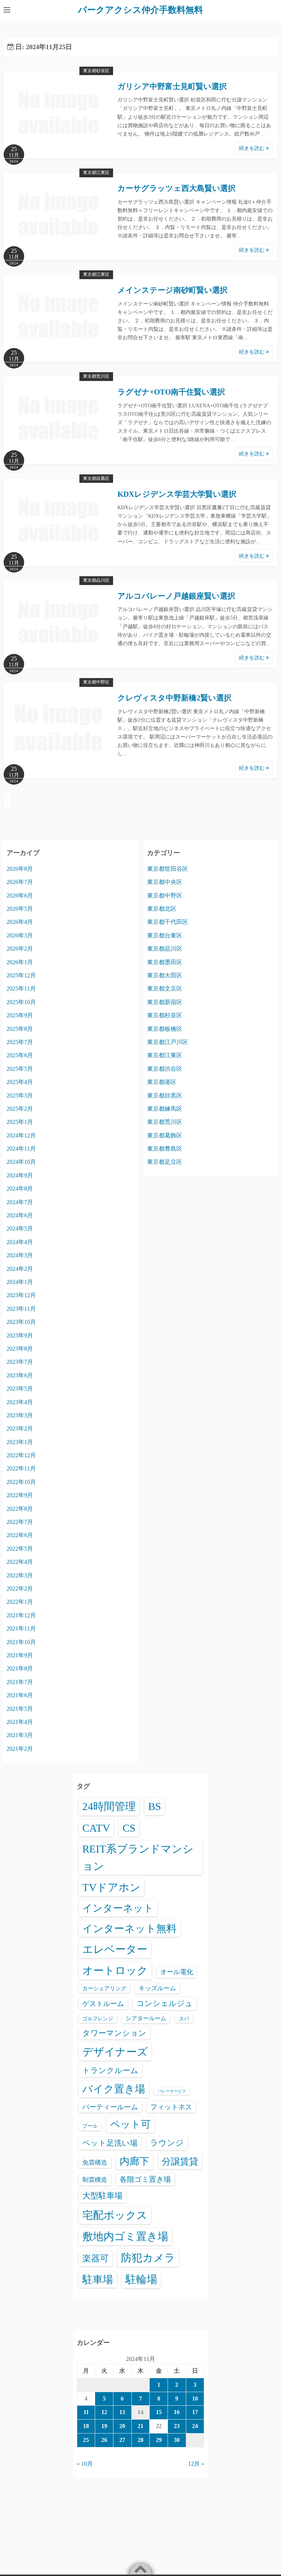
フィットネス (171, 2107)
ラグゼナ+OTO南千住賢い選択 (171, 392)
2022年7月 (20, 1522)
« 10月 (85, 2464)
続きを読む (252, 148)
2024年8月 (20, 1189)
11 (86, 2412)
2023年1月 (20, 1442)
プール (90, 2126)
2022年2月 (20, 1589)
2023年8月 (20, 1349)
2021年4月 (20, 1722)
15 (159, 2412)
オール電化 (177, 1972)
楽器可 (95, 2258)
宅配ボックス (115, 2215)
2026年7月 (20, 882)
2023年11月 (21, 1309)
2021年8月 (20, 1668)
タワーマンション (114, 2033)
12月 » (196, 2464)
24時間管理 (109, 1806)
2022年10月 (21, 1482)
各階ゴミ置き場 (145, 2179)
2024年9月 (20, 1175)
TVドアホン (111, 1887)
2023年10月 (21, 1322)
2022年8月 (20, 1509)
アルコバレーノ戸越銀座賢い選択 (176, 596)
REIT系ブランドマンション (138, 1858)
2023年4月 (20, 1402)
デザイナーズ (115, 2052)
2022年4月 (20, 1562)
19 (104, 2426)
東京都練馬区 (165, 1109)
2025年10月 (21, 1002)
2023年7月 (20, 1362)
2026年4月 (20, 922)
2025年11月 (21, 989)
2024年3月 (20, 1255)
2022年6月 (20, 1535)
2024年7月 (20, 1202)
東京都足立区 (165, 1162)
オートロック (115, 1970)
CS (129, 1828)
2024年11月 (21, 1149)
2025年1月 (20, 1122)
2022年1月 (20, 1602)
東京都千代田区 (168, 922)
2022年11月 (21, 1468)
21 (140, 2426)
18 (86, 2426)
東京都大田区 (165, 975)
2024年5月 (20, 1228)
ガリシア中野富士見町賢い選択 (172, 86)
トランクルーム (110, 2070)
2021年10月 (21, 1642)
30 (177, 2440)
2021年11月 (21, 1628)
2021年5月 (20, 1709)
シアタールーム (146, 2018)
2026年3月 (20, 935)
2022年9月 (20, 1495)
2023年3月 (20, 1415)
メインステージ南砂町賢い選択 (173, 290)
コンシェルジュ (165, 2003)
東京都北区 (162, 909)
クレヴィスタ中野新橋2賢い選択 (175, 698)
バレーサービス (172, 2091)
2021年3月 (20, 1735)
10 (195, 2399)
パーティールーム (110, 2107)
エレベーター (115, 1949)
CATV (96, 1828)
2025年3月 (20, 1095)
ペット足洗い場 (110, 2143)
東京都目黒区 (96, 478)
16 (177, 2412)
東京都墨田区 (165, 962)
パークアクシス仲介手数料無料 (140, 10)
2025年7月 (20, 1042)
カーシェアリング (104, 1988)
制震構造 (95, 2180)
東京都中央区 (165, 882)
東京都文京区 (165, 989)
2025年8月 (20, 1029)
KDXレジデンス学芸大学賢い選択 (177, 494)
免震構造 (95, 2163)
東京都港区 (162, 1082)
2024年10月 (21, 1162)
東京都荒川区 (96, 376)
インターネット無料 (130, 1929)
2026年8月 (20, 869)
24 (195, 2426)
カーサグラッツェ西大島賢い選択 (177, 188)
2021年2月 (20, 1749)
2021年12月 (21, 1615)
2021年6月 (20, 1695)
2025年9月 (20, 1015)
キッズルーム (157, 1988)
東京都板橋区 (165, 1029)
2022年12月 (21, 1455)
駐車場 (98, 2279)
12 (104, 2412)
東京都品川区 (96, 580)
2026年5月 (20, 909)
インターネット (118, 1908)
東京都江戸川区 (168, 1042)
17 (195, 2412)
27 (122, 2440)
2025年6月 (20, 1055)
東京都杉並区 (96, 71)
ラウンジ (167, 2143)
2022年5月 (20, 1549)
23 (177, 2426)
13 (122, 2412)
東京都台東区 (165, 935)
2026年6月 (20, 895)
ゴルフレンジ (98, 2018)
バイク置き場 (114, 2089)
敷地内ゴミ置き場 (125, 2236)
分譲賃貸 (180, 2162)
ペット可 (130, 2124)
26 (104, 2440)
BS (155, 1806)
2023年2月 (20, 1428)
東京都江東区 (96, 173)
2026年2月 (20, 949)
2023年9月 (20, 1335)
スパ (184, 2018)
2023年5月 (20, 1389)
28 (140, 2440)
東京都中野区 (96, 682)
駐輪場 (141, 2279)
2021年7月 (20, 1682)
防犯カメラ (148, 2258)
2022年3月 (20, 1575)
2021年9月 (20, 1655)
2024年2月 (20, 1269)
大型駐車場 (102, 2196)
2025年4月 (20, 1082)
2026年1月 (20, 962)
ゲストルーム (103, 2004)
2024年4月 (20, 1242)
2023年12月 (21, 1295)
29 (159, 2440)
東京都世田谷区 (168, 869)
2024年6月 (20, 1215)
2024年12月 (21, 1135)
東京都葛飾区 (165, 1135)
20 (122, 2426)
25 (86, 2440)
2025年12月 (21, 975)
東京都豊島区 (165, 1149)
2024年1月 (20, 1282)
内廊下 (134, 2161)
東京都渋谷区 (165, 1069)
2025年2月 (20, 1109)
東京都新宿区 (165, 1002)
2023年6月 (20, 1375)
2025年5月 (20, 1069)
